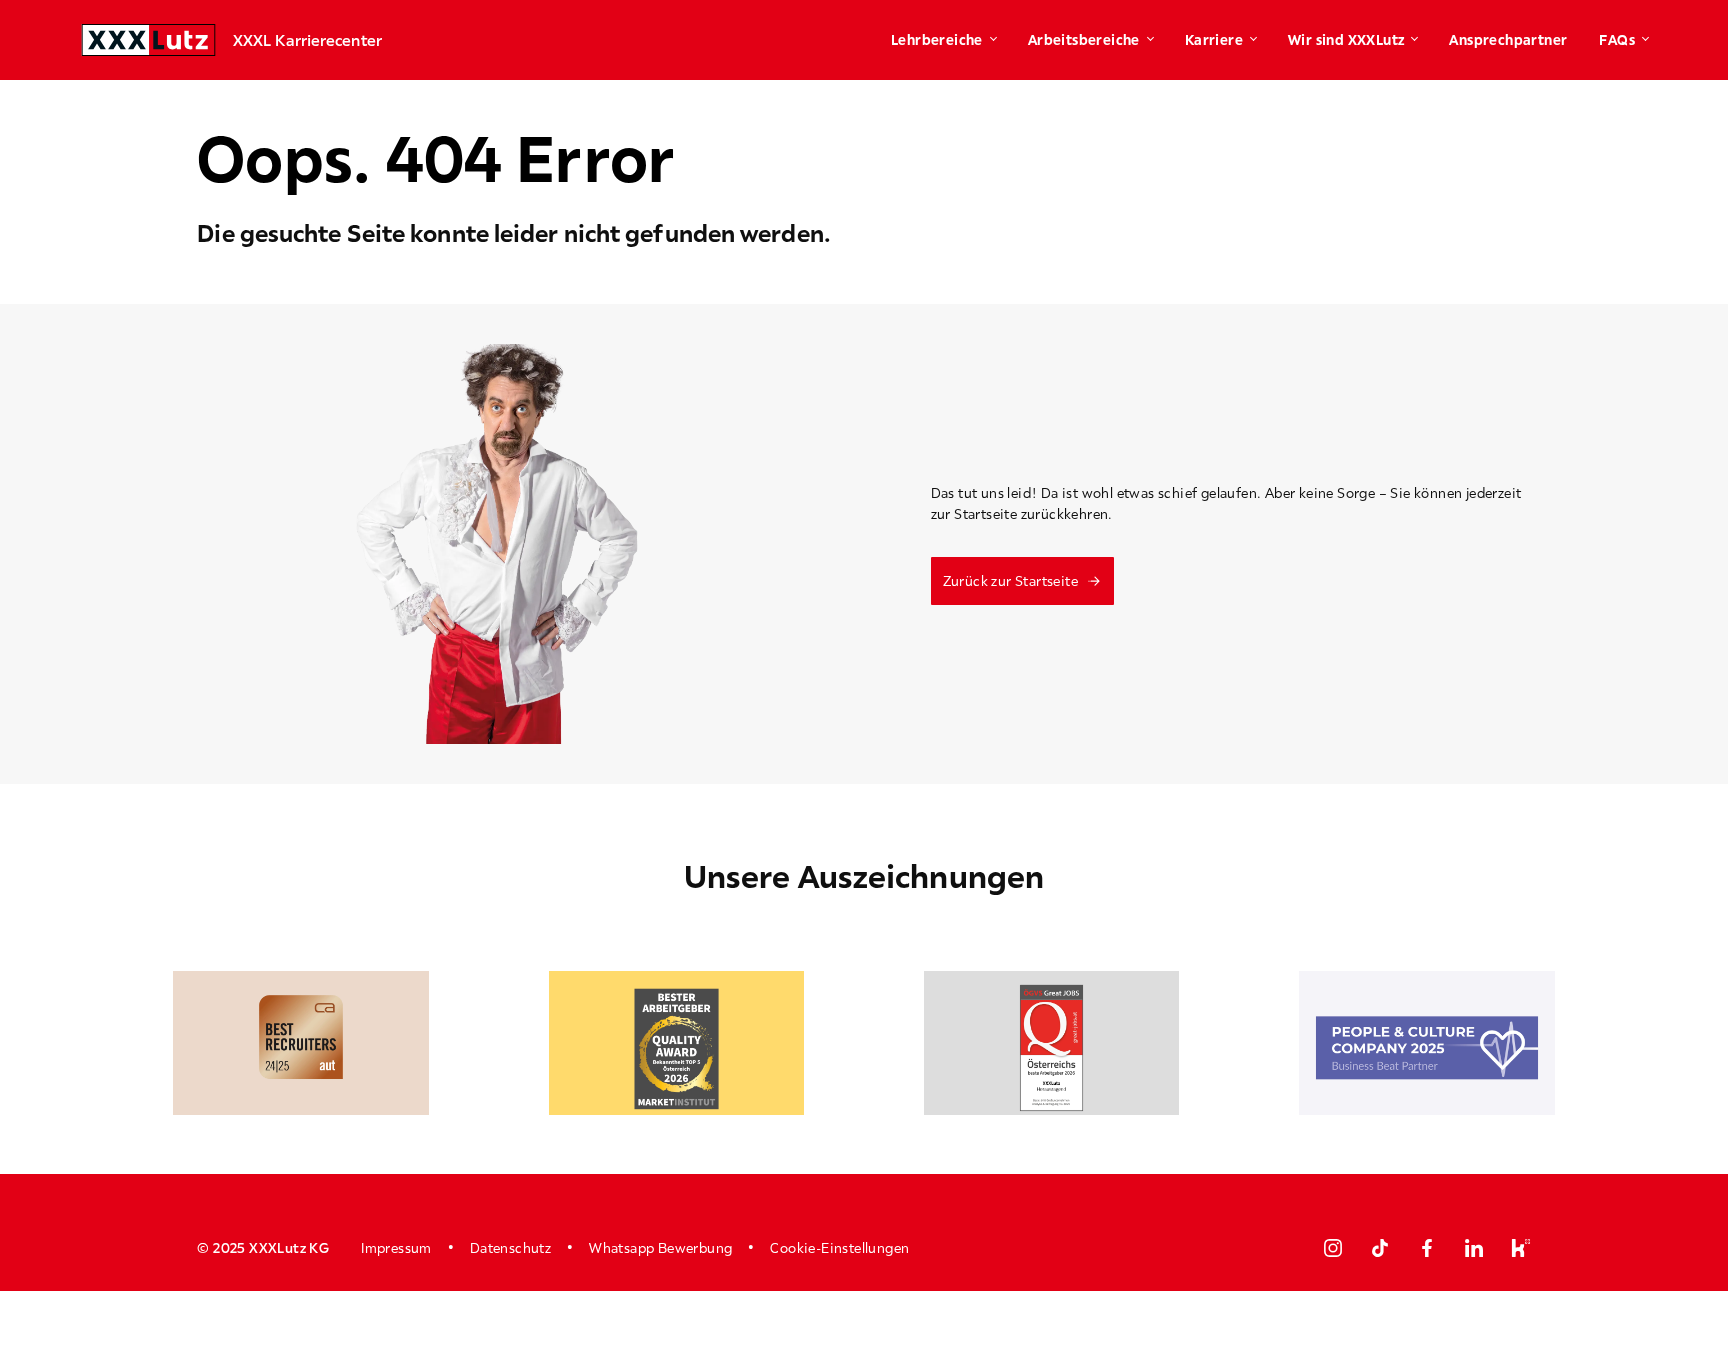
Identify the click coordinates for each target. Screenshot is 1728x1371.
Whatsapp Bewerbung (660, 1248)
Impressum (396, 1248)
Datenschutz (510, 1248)
